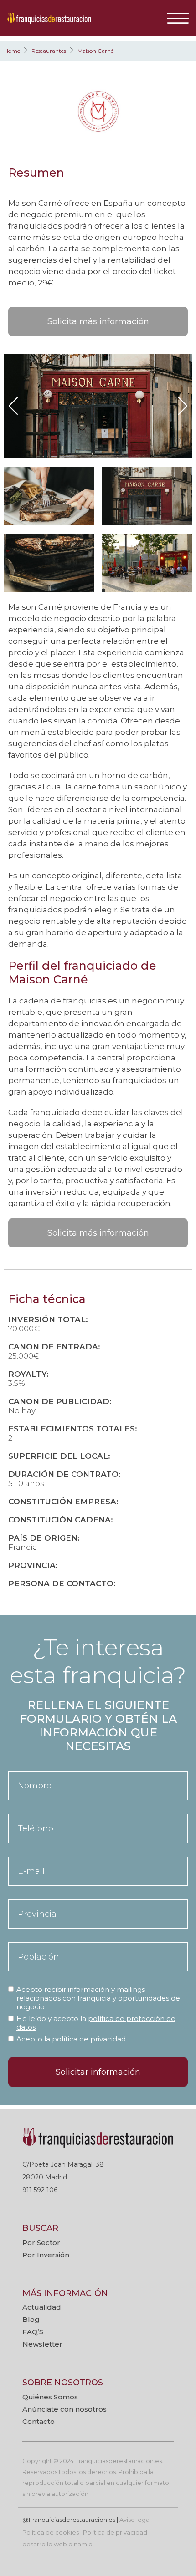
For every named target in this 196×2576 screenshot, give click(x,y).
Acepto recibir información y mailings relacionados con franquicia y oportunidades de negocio (98, 1998)
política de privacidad (89, 2039)
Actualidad (42, 2307)
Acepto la (71, 2039)
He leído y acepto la (96, 2023)
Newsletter (42, 2344)
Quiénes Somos (50, 2397)
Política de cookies (51, 2532)
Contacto (39, 2421)
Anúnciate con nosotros (64, 2409)
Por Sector (41, 2243)
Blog (31, 2319)
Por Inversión (46, 2255)
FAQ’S (33, 2332)
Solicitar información (98, 2072)
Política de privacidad (115, 2532)
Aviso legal (135, 2520)
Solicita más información (98, 321)
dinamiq (80, 2544)
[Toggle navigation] (181, 18)
